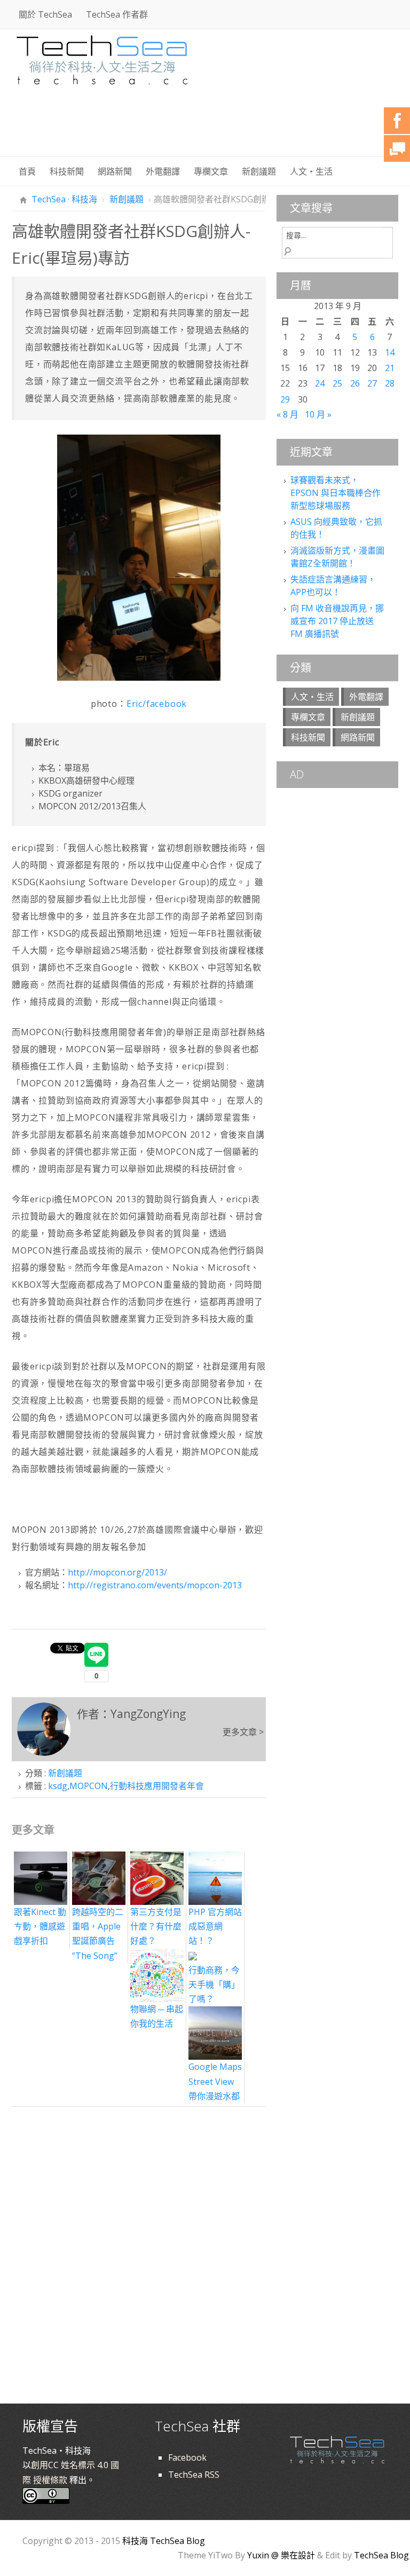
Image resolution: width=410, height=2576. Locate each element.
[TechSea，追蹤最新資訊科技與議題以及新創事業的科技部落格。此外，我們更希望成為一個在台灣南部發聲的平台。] (102, 58)
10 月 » (318, 414)
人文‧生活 (311, 171)
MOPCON (89, 1786)
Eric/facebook (157, 704)
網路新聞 (115, 171)
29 (285, 399)
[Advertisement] (204, 128)
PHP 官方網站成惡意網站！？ (215, 1926)
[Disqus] (139, 2246)
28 (390, 383)
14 (390, 352)
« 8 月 (287, 414)
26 (355, 383)
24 (320, 383)
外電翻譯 (163, 171)
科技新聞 (67, 171)
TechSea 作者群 (117, 14)
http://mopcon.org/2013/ (117, 1572)
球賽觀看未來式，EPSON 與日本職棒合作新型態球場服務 (336, 493)
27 (372, 383)
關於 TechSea (45, 14)
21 (390, 368)
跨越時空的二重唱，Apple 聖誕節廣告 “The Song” (98, 1933)
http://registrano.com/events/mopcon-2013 (155, 1585)
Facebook (187, 2457)
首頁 (27, 171)
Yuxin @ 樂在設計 (281, 2555)
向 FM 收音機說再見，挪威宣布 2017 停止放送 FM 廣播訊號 (337, 621)
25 (337, 383)
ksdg (58, 1786)
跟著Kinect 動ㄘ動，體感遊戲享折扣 (40, 1926)
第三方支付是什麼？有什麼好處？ (156, 1926)
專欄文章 (211, 171)
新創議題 (259, 171)
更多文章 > (243, 1732)
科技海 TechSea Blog (164, 2541)
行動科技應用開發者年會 (157, 1786)
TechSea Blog (381, 2555)
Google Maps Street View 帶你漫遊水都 (215, 2081)
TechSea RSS (194, 2475)
